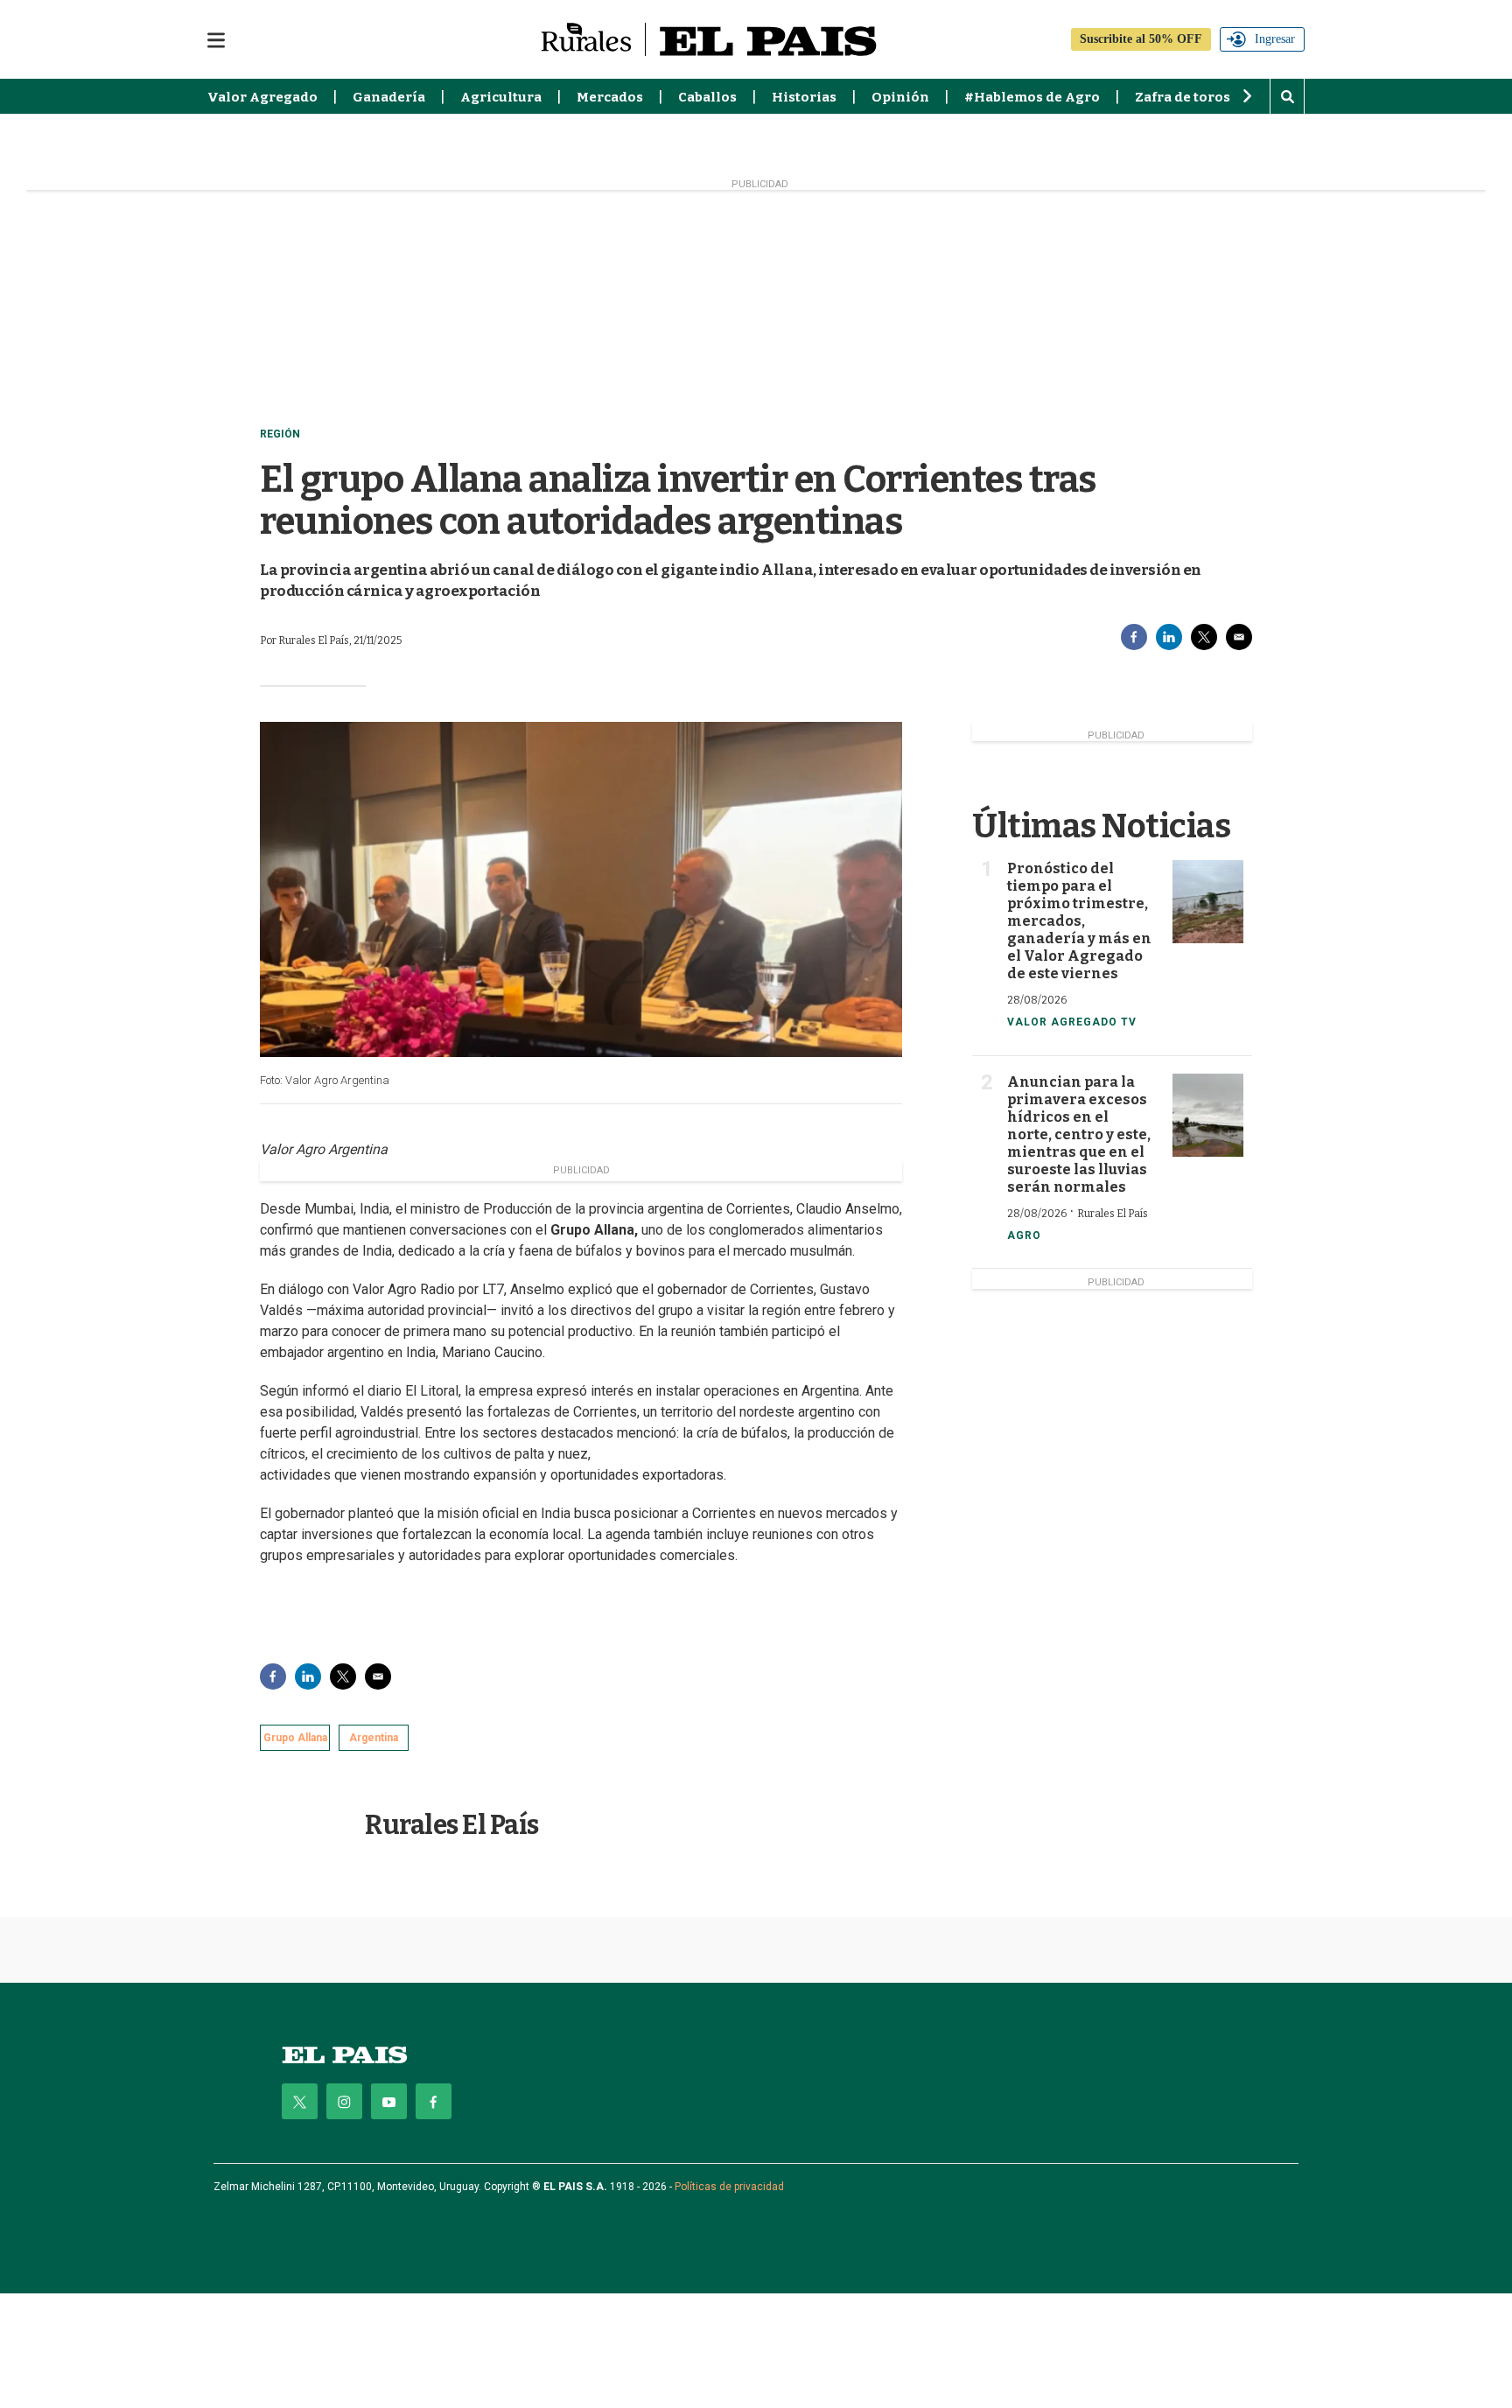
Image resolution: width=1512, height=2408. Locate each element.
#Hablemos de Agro (1032, 97)
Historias (804, 97)
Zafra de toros (1183, 97)
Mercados (610, 97)
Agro (1024, 1235)
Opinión (900, 97)
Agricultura (501, 97)
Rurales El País (452, 1825)
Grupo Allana (295, 1738)
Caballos (707, 97)
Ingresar (1275, 39)
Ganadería (389, 97)
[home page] (345, 2055)
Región (280, 434)
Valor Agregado (262, 97)
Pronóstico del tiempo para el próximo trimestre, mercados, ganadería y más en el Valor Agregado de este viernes (1079, 921)
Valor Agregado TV (1072, 1022)
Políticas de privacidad (729, 2187)
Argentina (374, 1738)
